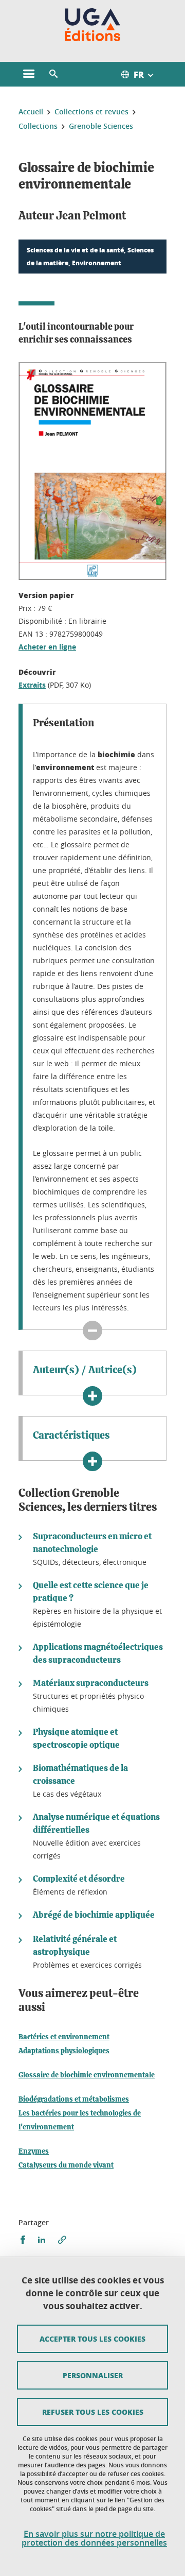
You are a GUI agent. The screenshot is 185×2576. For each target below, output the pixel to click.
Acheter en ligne (47, 647)
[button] (53, 74)
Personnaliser (93, 2375)
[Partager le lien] (62, 2240)
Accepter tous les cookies (92, 2339)
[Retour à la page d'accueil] (93, 25)
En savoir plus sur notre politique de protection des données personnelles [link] (94, 2538)
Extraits (32, 685)
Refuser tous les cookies (93, 2412)
